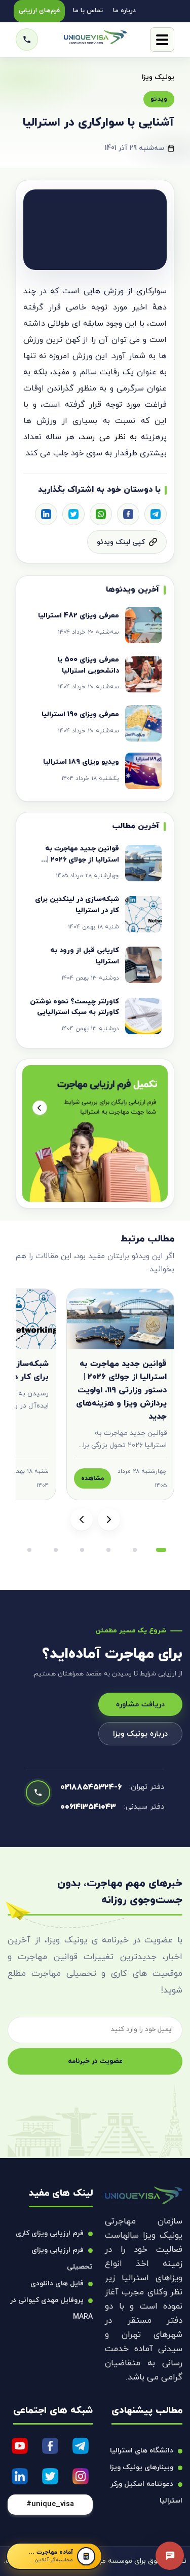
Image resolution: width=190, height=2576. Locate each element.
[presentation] (109, 1519)
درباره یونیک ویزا (140, 1734)
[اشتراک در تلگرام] (156, 514)
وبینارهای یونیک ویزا (142, 2467)
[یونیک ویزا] (95, 40)
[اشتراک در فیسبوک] (128, 514)
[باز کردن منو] (162, 40)
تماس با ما (88, 11)
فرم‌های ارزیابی (39, 11)
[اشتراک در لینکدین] (46, 514)
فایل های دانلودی (57, 2284)
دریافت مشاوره (140, 1705)
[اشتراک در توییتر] (73, 514)
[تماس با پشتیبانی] (170, 2556)
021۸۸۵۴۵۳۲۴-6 (91, 1787)
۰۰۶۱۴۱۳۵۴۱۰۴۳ (88, 1807)
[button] (161, 1550)
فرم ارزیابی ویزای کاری (50, 2233)
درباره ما (124, 11)
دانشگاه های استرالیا (142, 2451)
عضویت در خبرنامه (95, 2061)
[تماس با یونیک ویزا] (27, 40)
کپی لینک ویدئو (121, 542)
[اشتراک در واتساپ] (101, 514)
